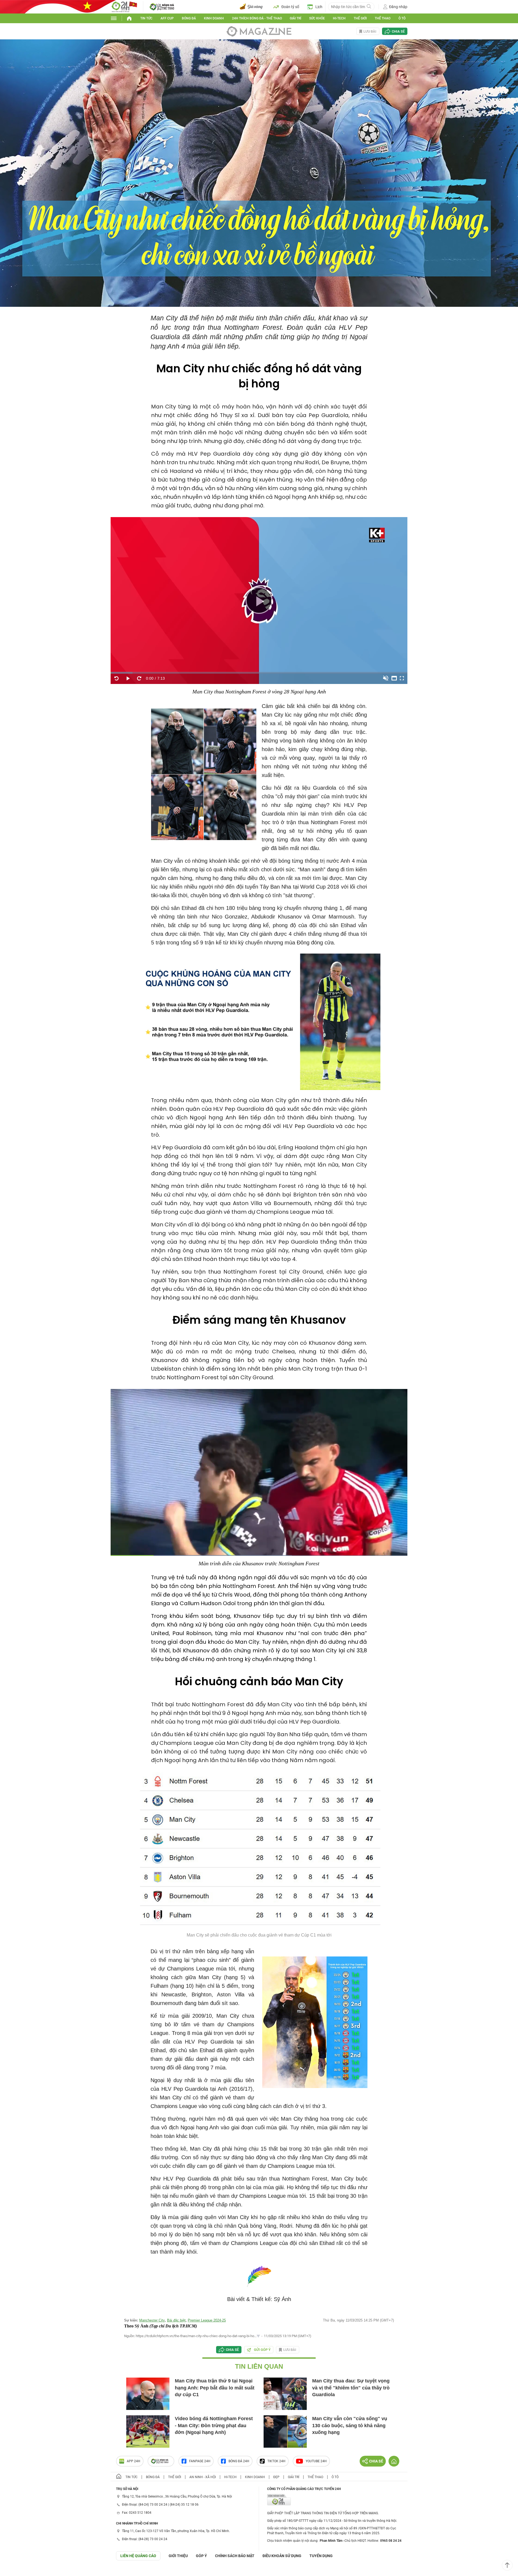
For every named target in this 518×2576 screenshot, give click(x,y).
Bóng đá (189, 18)
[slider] (259, 673)
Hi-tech (339, 18)
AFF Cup (167, 18)
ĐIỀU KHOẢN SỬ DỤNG (282, 2556)
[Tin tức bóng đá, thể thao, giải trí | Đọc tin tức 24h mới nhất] (124, 6)
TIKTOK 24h (276, 2461)
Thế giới (360, 18)
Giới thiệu (178, 2556)
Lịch (319, 7)
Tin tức (146, 18)
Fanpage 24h (200, 2461)
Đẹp (276, 2477)
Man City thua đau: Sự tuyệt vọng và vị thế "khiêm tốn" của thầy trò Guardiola (351, 2388)
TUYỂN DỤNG (321, 2556)
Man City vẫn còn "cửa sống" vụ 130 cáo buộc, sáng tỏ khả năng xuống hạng (350, 2425)
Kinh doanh (214, 18)
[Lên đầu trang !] (507, 2565)
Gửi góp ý (262, 2350)
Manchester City (152, 2320)
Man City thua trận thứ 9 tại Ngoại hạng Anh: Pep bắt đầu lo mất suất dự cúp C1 (215, 2388)
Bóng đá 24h (239, 2461)
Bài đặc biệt (176, 2320)
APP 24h (134, 2461)
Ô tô (402, 18)
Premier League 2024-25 (207, 2320)
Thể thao (383, 18)
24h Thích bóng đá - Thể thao (257, 18)
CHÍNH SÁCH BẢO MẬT (235, 2556)
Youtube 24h (316, 2461)
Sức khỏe (317, 18)
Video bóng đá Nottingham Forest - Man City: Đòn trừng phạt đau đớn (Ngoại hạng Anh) (214, 2425)
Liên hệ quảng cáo (138, 2556)
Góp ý (201, 2556)
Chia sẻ (398, 31)
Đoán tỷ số (290, 7)
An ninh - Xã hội (203, 2477)
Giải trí (295, 18)
